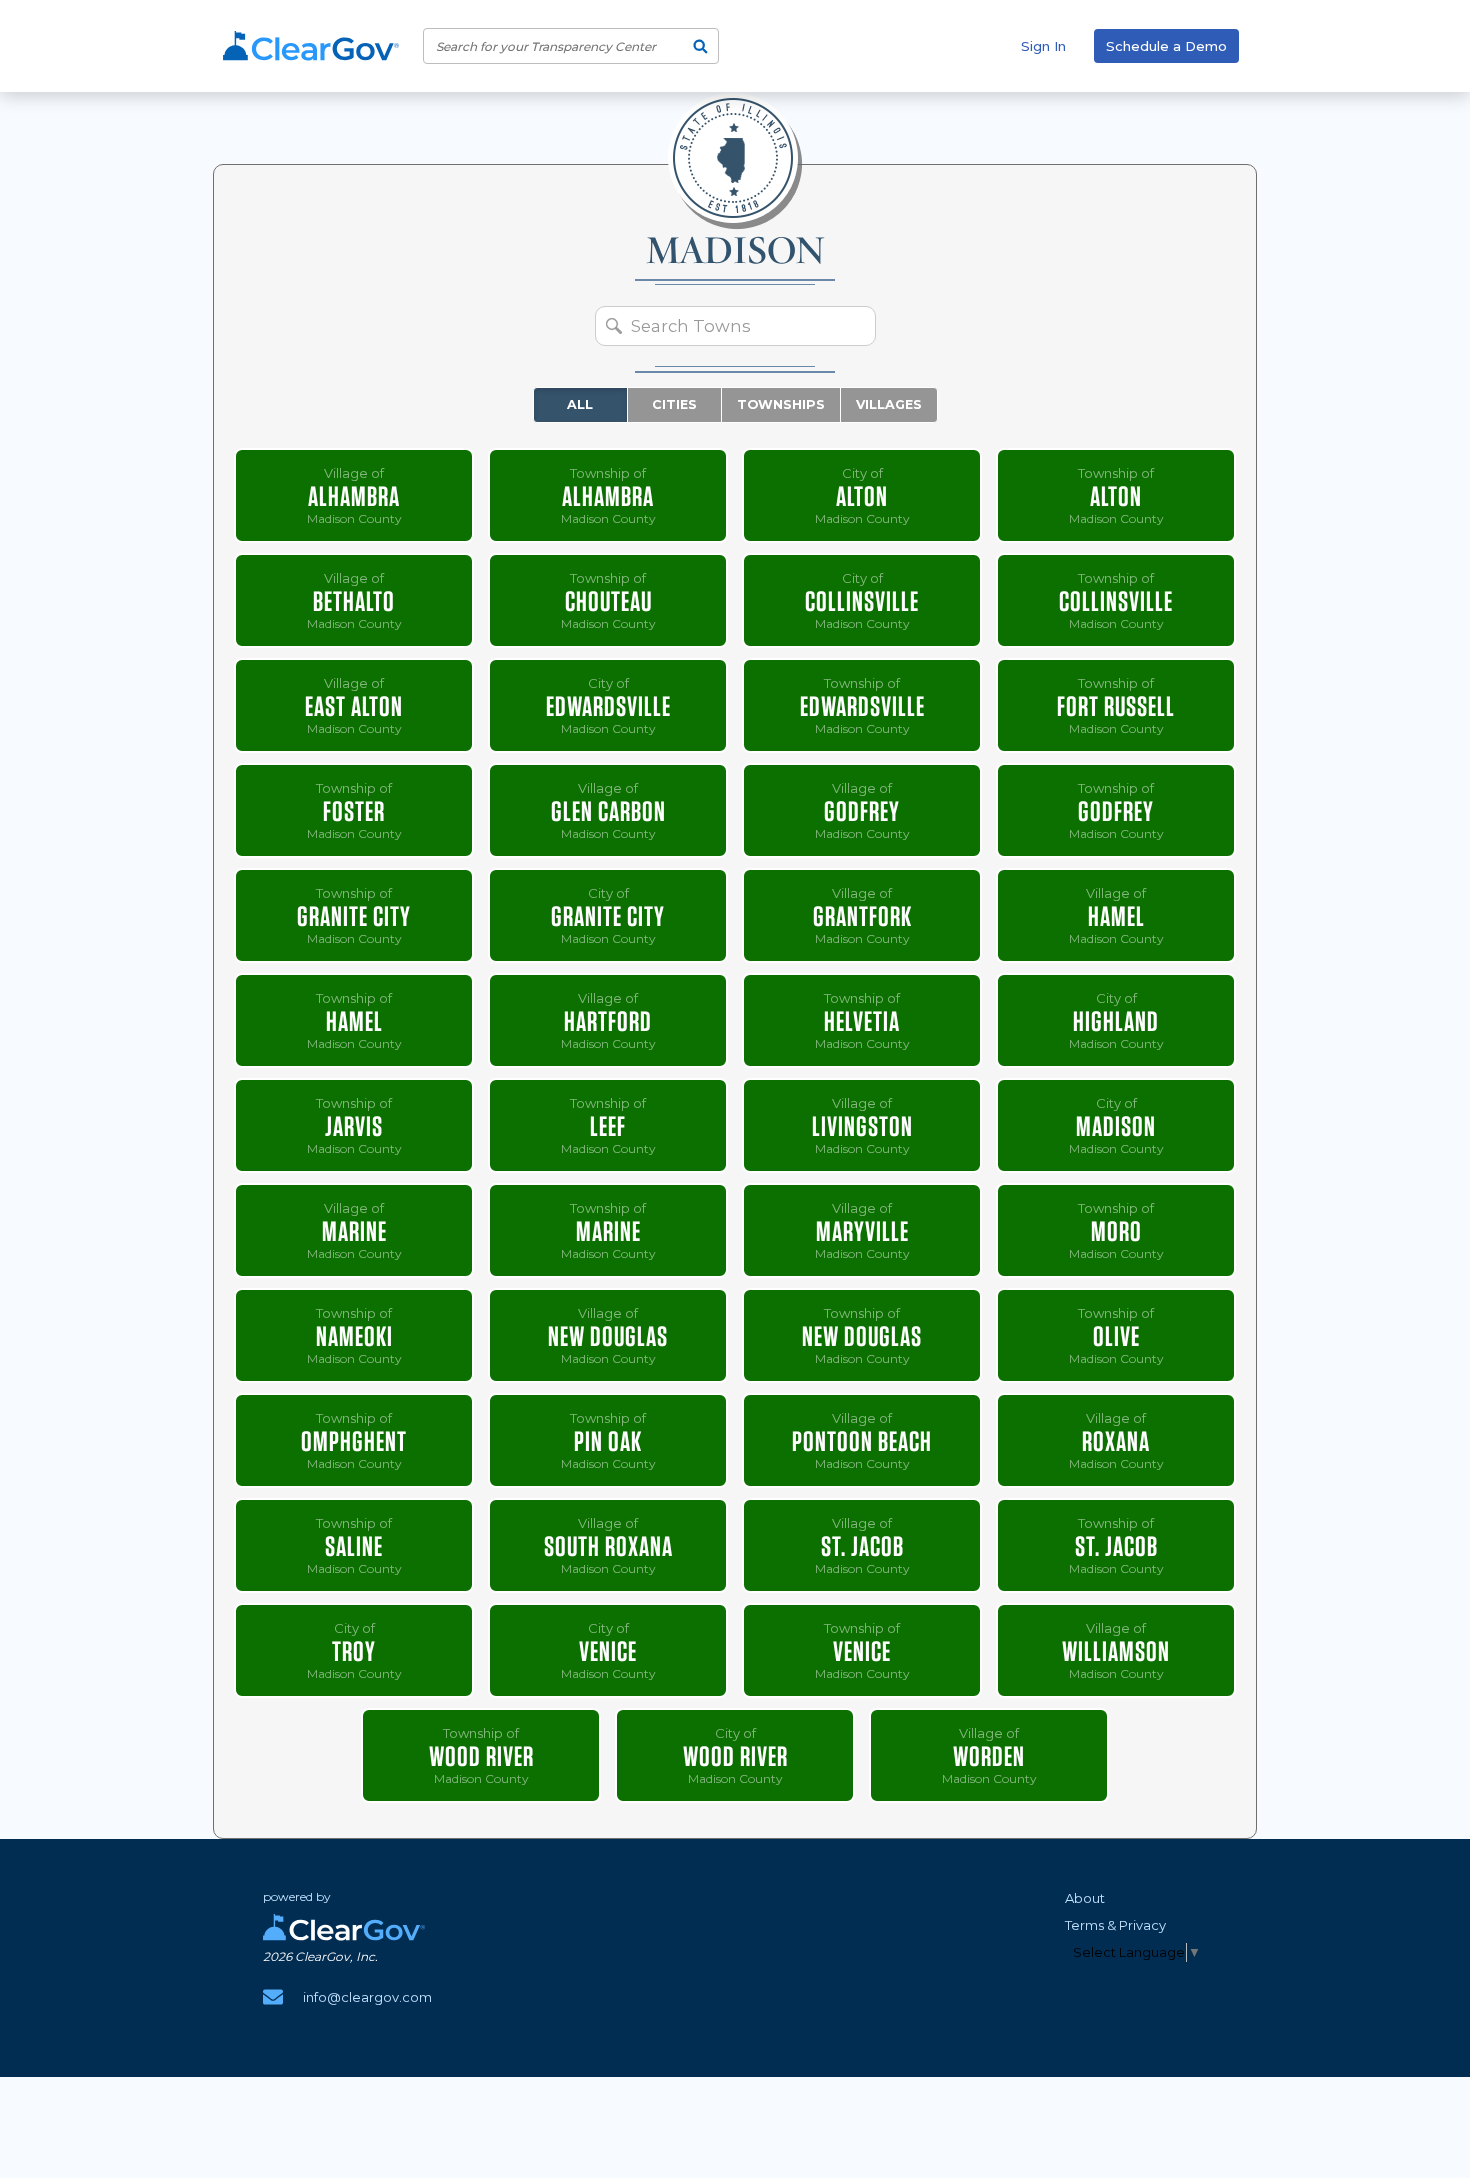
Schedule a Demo (1166, 46)
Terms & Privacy (1115, 1925)
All (580, 404)
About (1085, 1898)
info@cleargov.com (367, 1997)
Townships (781, 404)
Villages (889, 404)
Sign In (1043, 46)
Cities (674, 404)
